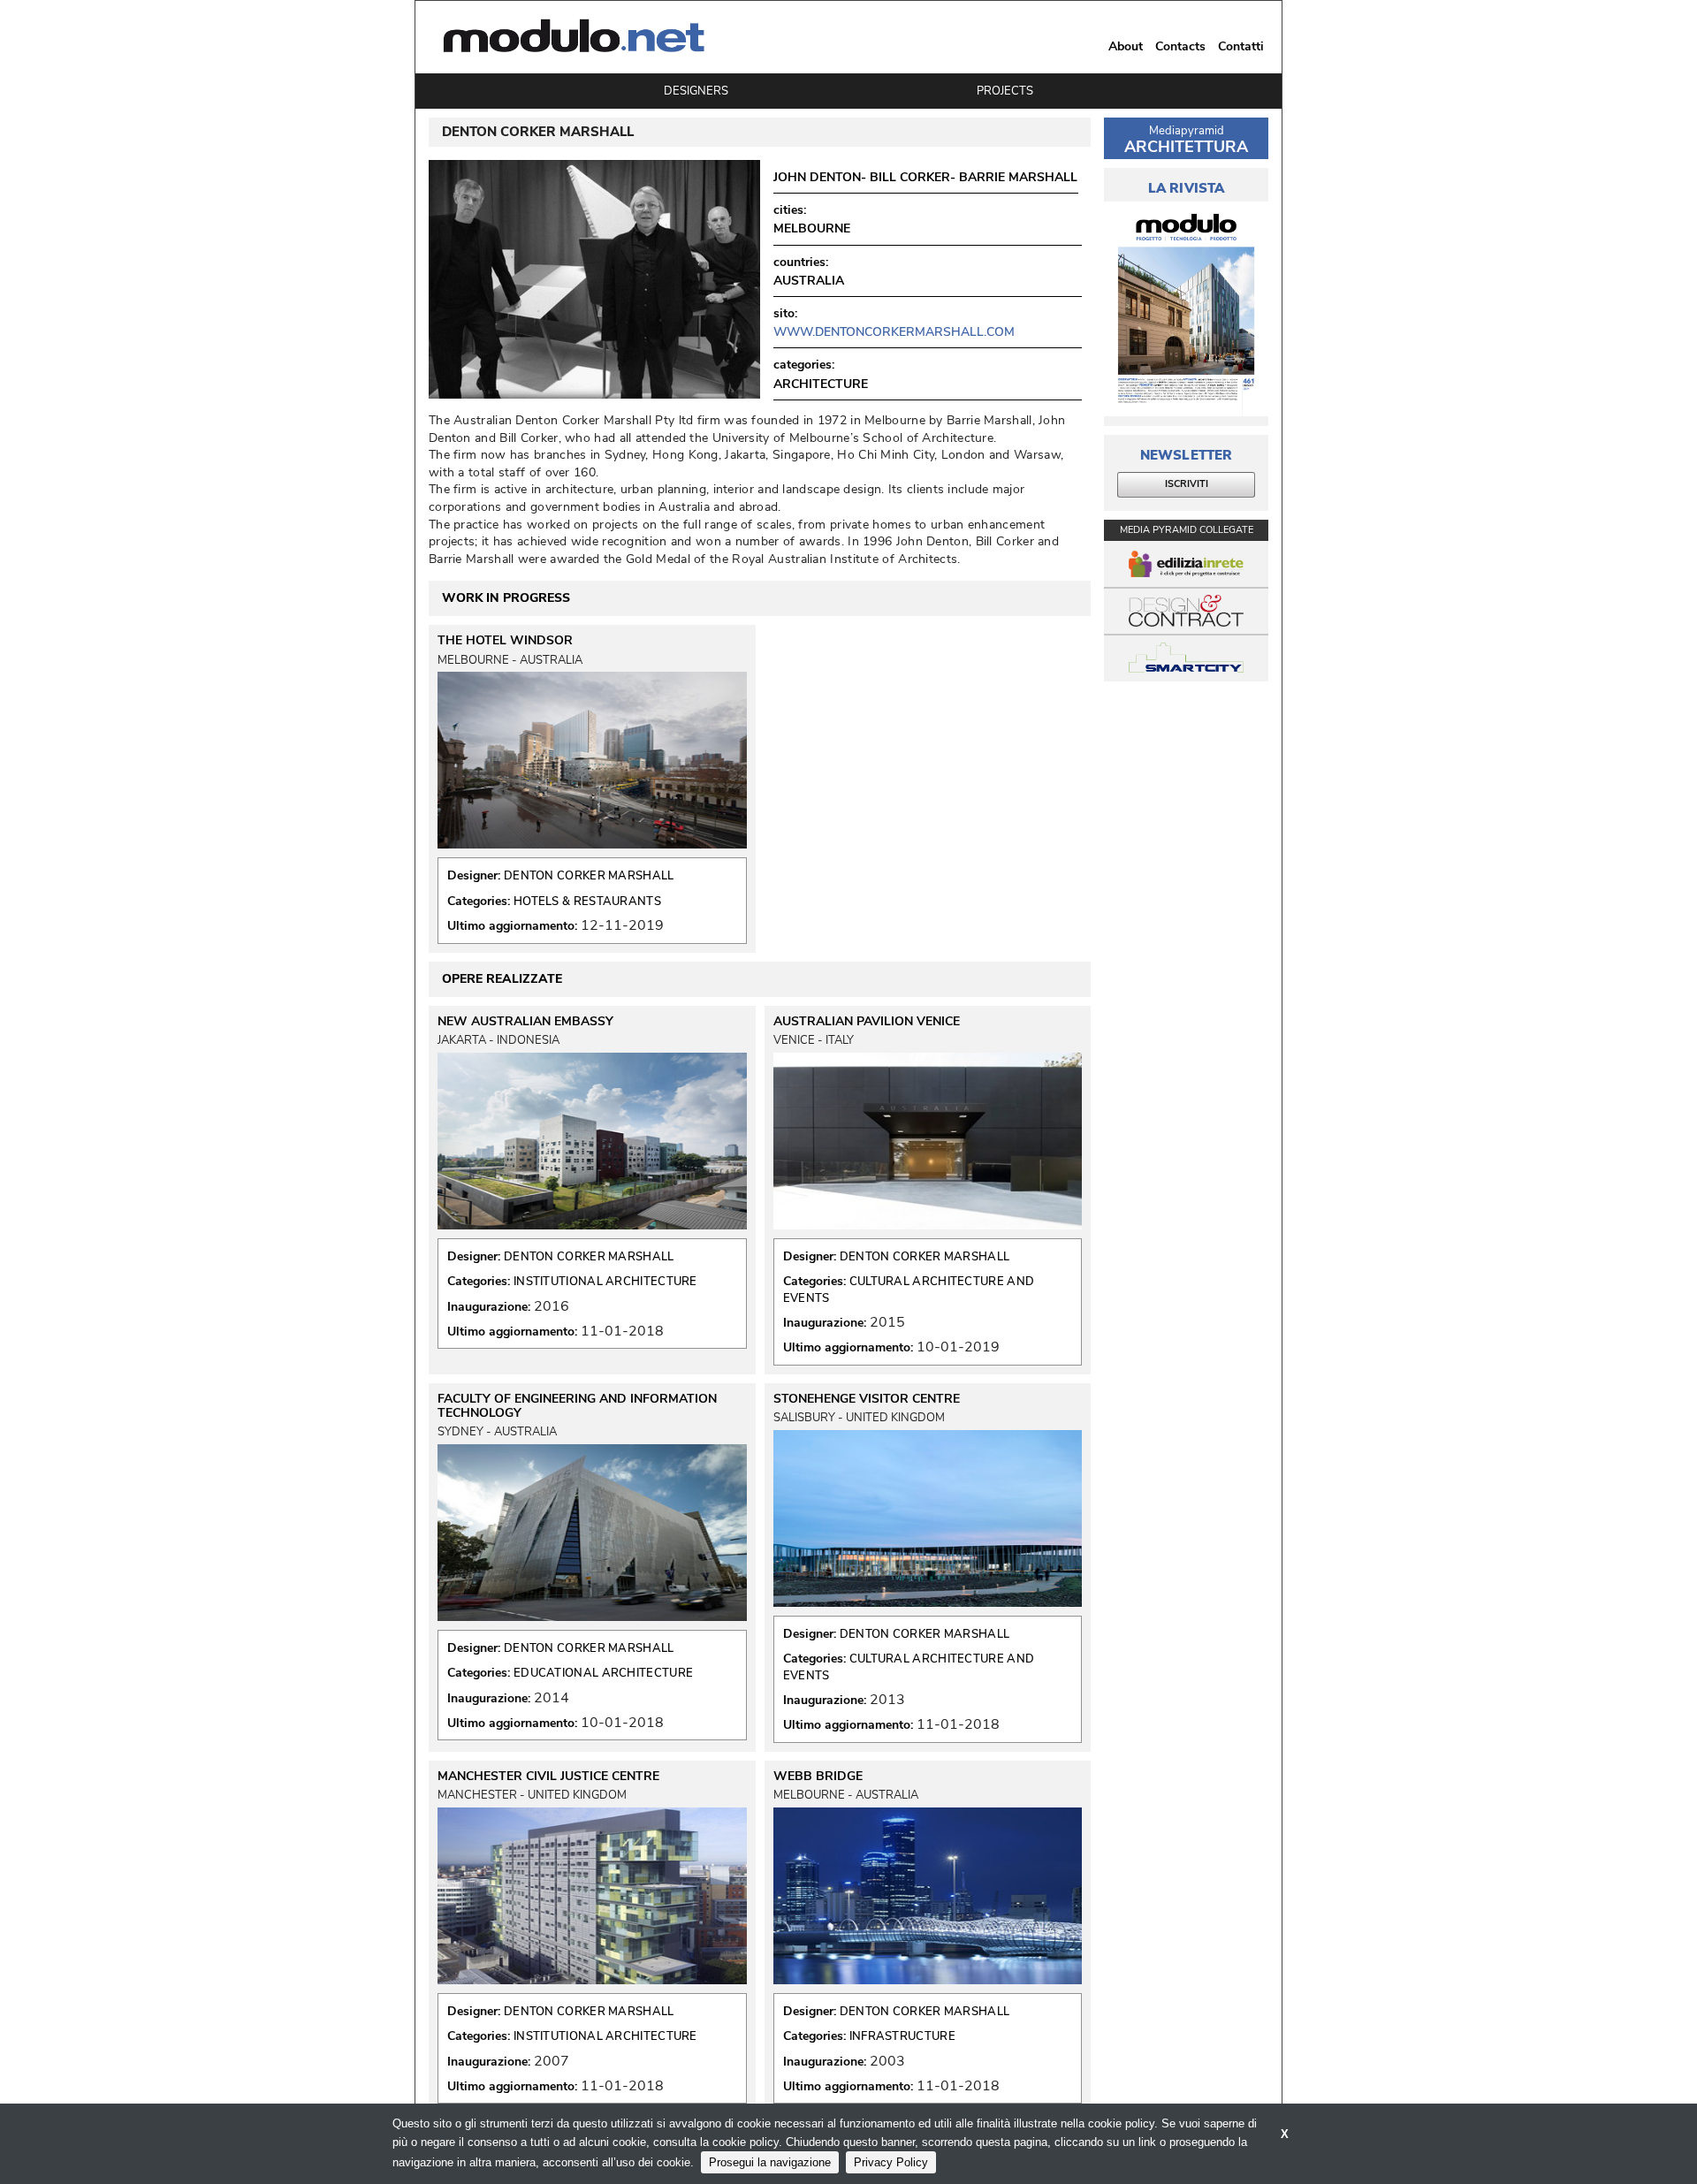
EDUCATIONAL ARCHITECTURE (603, 1673)
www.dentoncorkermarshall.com (894, 332)
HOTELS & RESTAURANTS (587, 902)
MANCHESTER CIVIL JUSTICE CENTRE (548, 1777)
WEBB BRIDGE (818, 1777)
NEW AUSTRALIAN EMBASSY (525, 1022)
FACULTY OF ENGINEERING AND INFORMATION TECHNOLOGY (577, 1406)
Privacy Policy (891, 2162)
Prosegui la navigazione (770, 2162)
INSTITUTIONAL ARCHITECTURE (605, 1282)
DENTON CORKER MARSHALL (589, 876)
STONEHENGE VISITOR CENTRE (867, 1399)
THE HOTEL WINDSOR (505, 641)
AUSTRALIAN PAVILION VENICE (867, 1022)
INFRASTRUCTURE (902, 2036)
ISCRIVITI (1187, 484)
